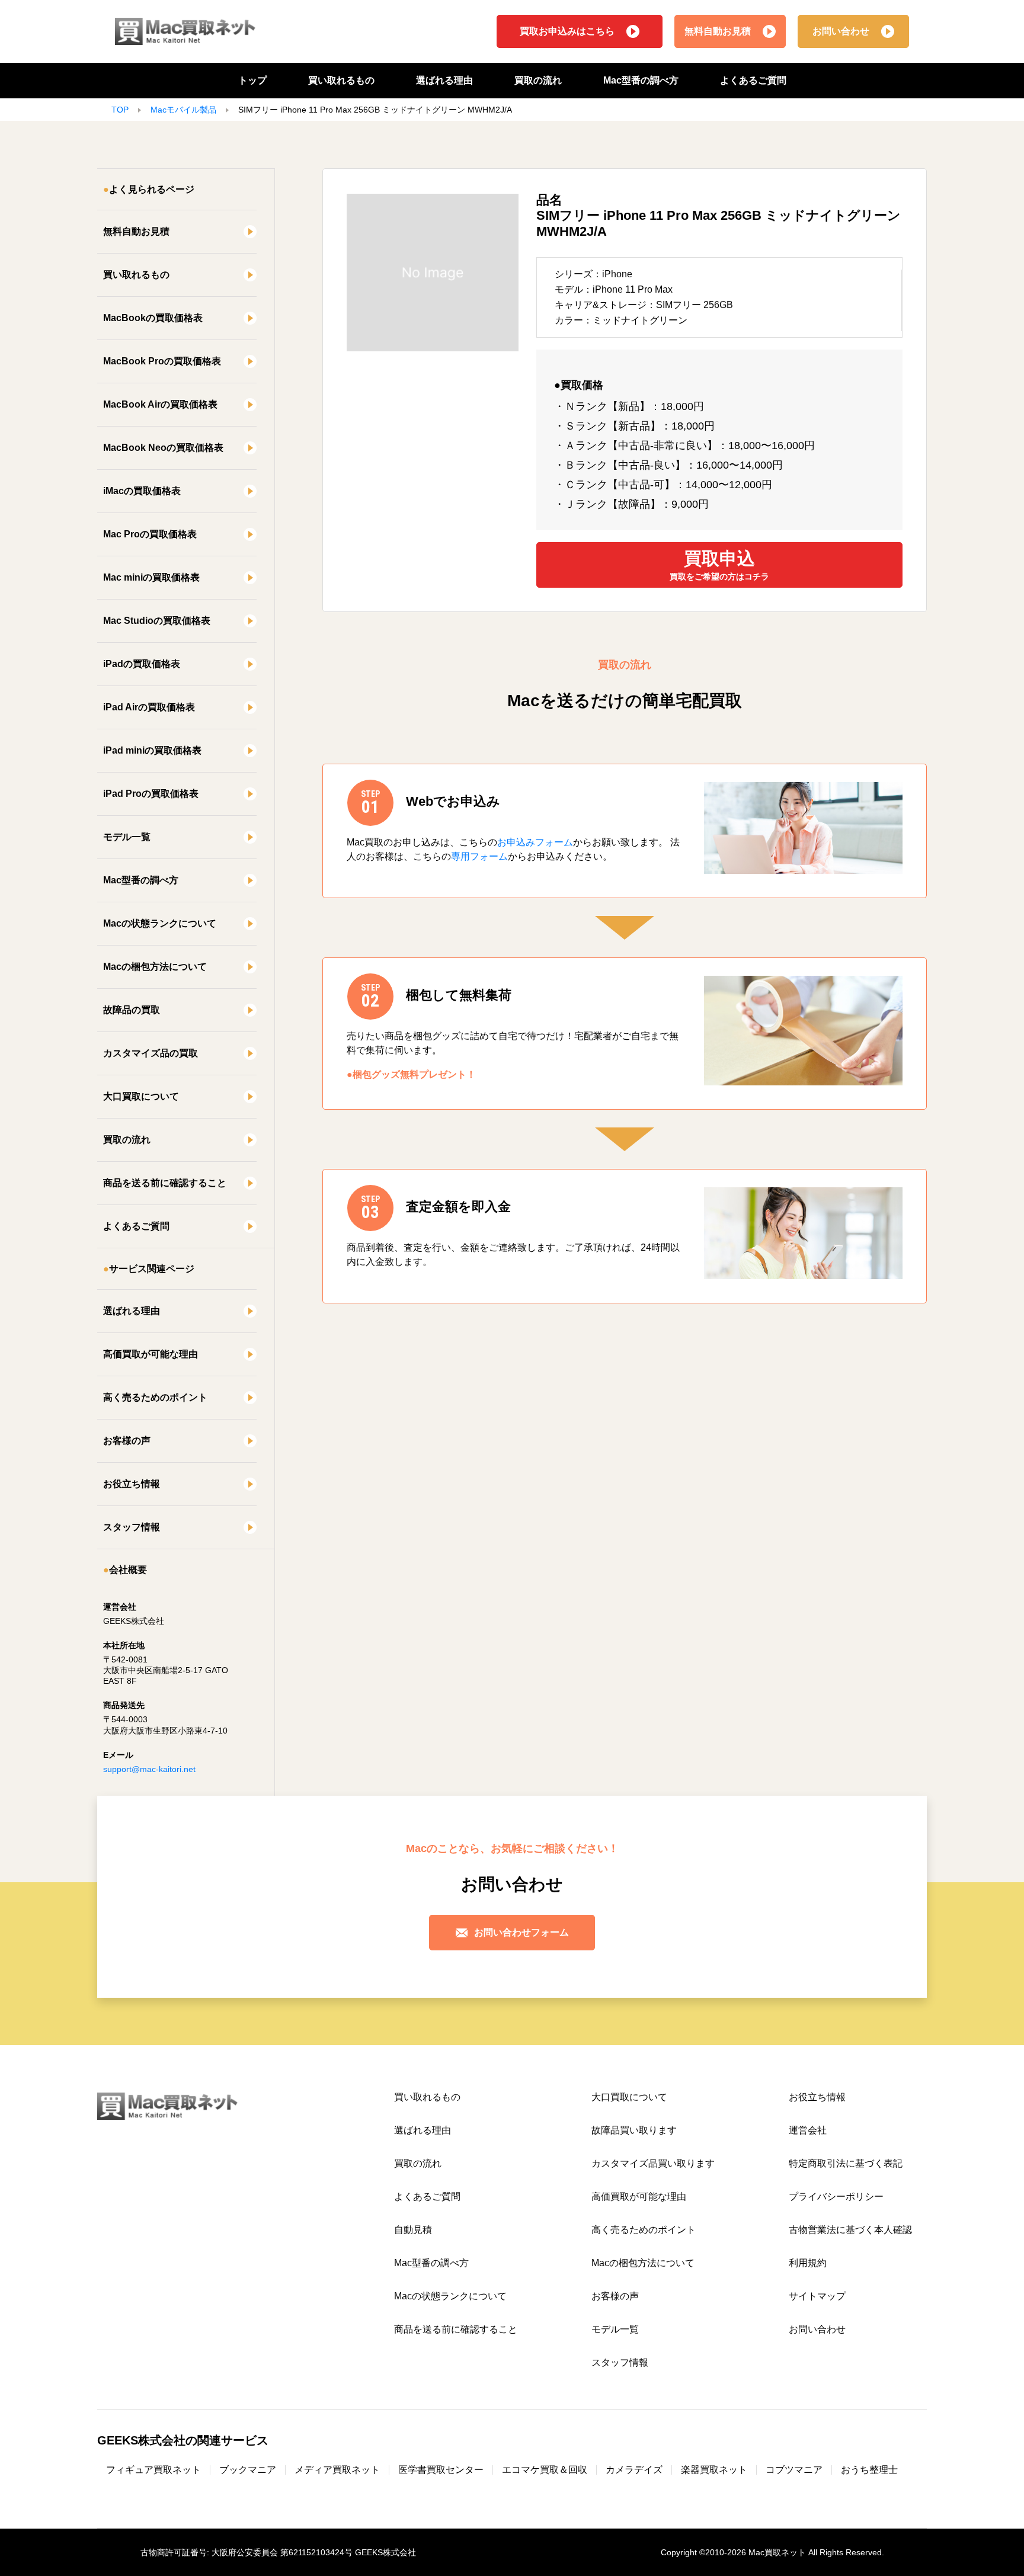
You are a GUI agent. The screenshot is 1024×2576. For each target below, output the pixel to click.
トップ (252, 80)
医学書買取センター (441, 2470)
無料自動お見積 (718, 31)
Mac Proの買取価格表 (150, 534)
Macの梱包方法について (155, 967)
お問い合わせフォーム (521, 1932)
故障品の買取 (132, 1010)
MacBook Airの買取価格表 (160, 404)
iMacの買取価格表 (142, 491)
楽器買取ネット (714, 2470)
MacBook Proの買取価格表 (162, 361)
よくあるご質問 (753, 80)
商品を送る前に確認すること (165, 1183)
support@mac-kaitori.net (149, 1769)
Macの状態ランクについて (160, 923)
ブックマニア (248, 2470)
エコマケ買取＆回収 (545, 2470)
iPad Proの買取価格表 (151, 794)
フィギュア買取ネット (153, 2470)
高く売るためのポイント (155, 1397)
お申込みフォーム (535, 842)
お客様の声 (127, 1441)
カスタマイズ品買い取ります (653, 2163)
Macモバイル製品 (183, 110)
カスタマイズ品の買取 (151, 1053)
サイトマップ (817, 2296)
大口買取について (141, 1096)
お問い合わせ (841, 31)
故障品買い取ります (634, 2130)
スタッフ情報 (132, 1527)
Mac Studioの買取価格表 (157, 621)
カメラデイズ (634, 2470)
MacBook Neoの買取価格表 (163, 448)
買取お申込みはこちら (567, 31)
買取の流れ (538, 80)
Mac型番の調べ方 (641, 80)
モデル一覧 (127, 837)
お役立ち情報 (132, 1484)
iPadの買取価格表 (142, 664)
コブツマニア (794, 2470)
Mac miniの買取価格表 (151, 577)
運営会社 (808, 2130)
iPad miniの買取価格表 (152, 750)
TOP (120, 110)
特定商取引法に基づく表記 (846, 2163)
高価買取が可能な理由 (151, 1354)
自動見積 (413, 2230)
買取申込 (719, 565)
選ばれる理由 (444, 80)
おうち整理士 (869, 2470)
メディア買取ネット (337, 2470)
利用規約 (808, 2263)
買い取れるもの (341, 80)
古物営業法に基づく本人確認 (850, 2230)
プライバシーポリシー (836, 2197)
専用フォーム (479, 856)
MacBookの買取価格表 (153, 318)
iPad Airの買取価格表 (149, 707)
